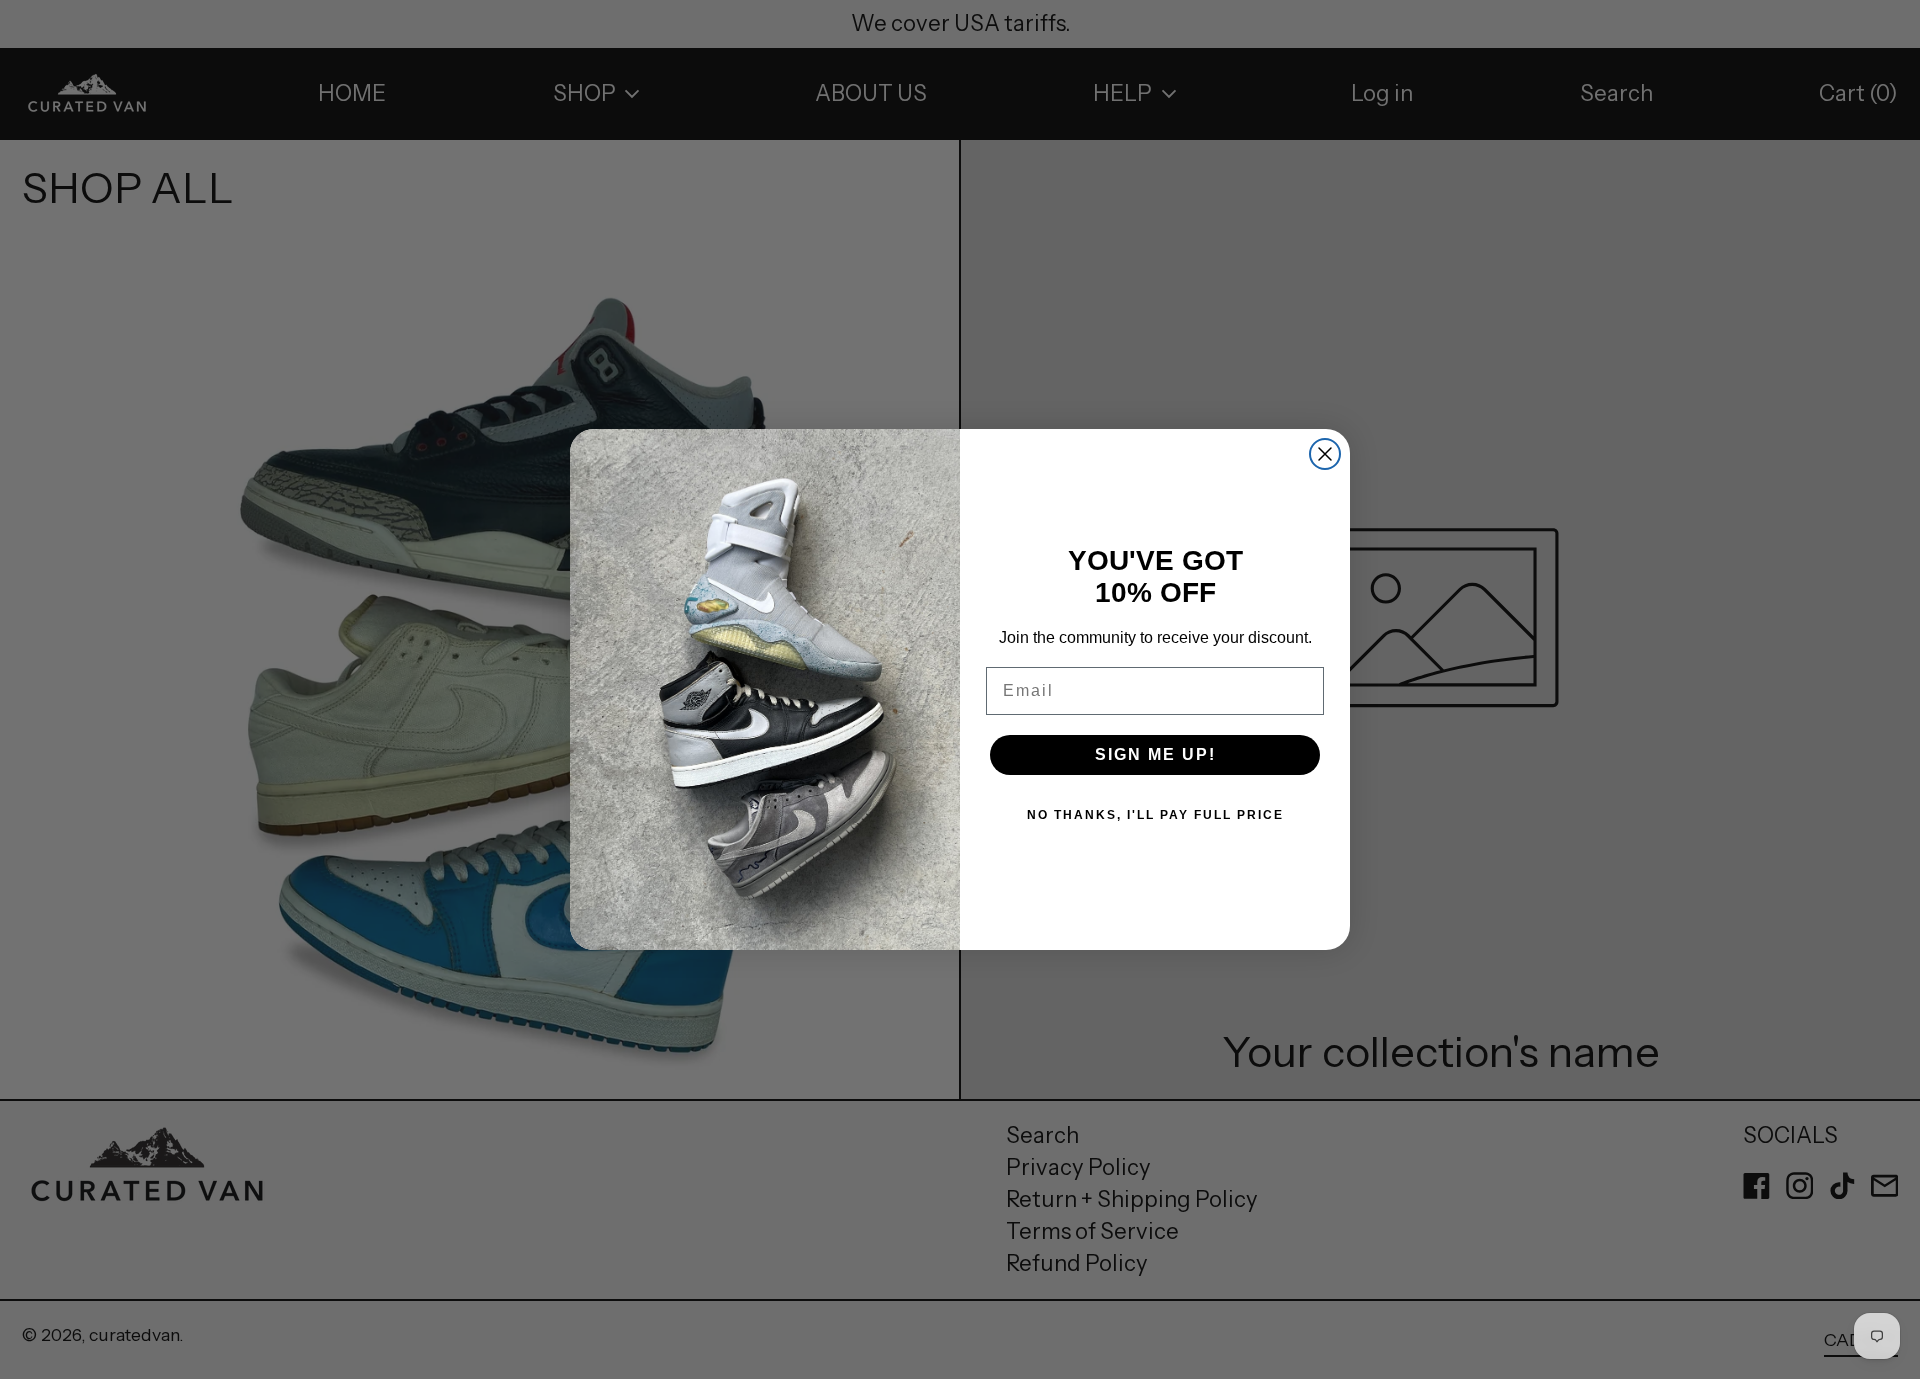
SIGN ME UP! (1155, 754)
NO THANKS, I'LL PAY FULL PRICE (1155, 815)
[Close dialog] (1325, 454)
